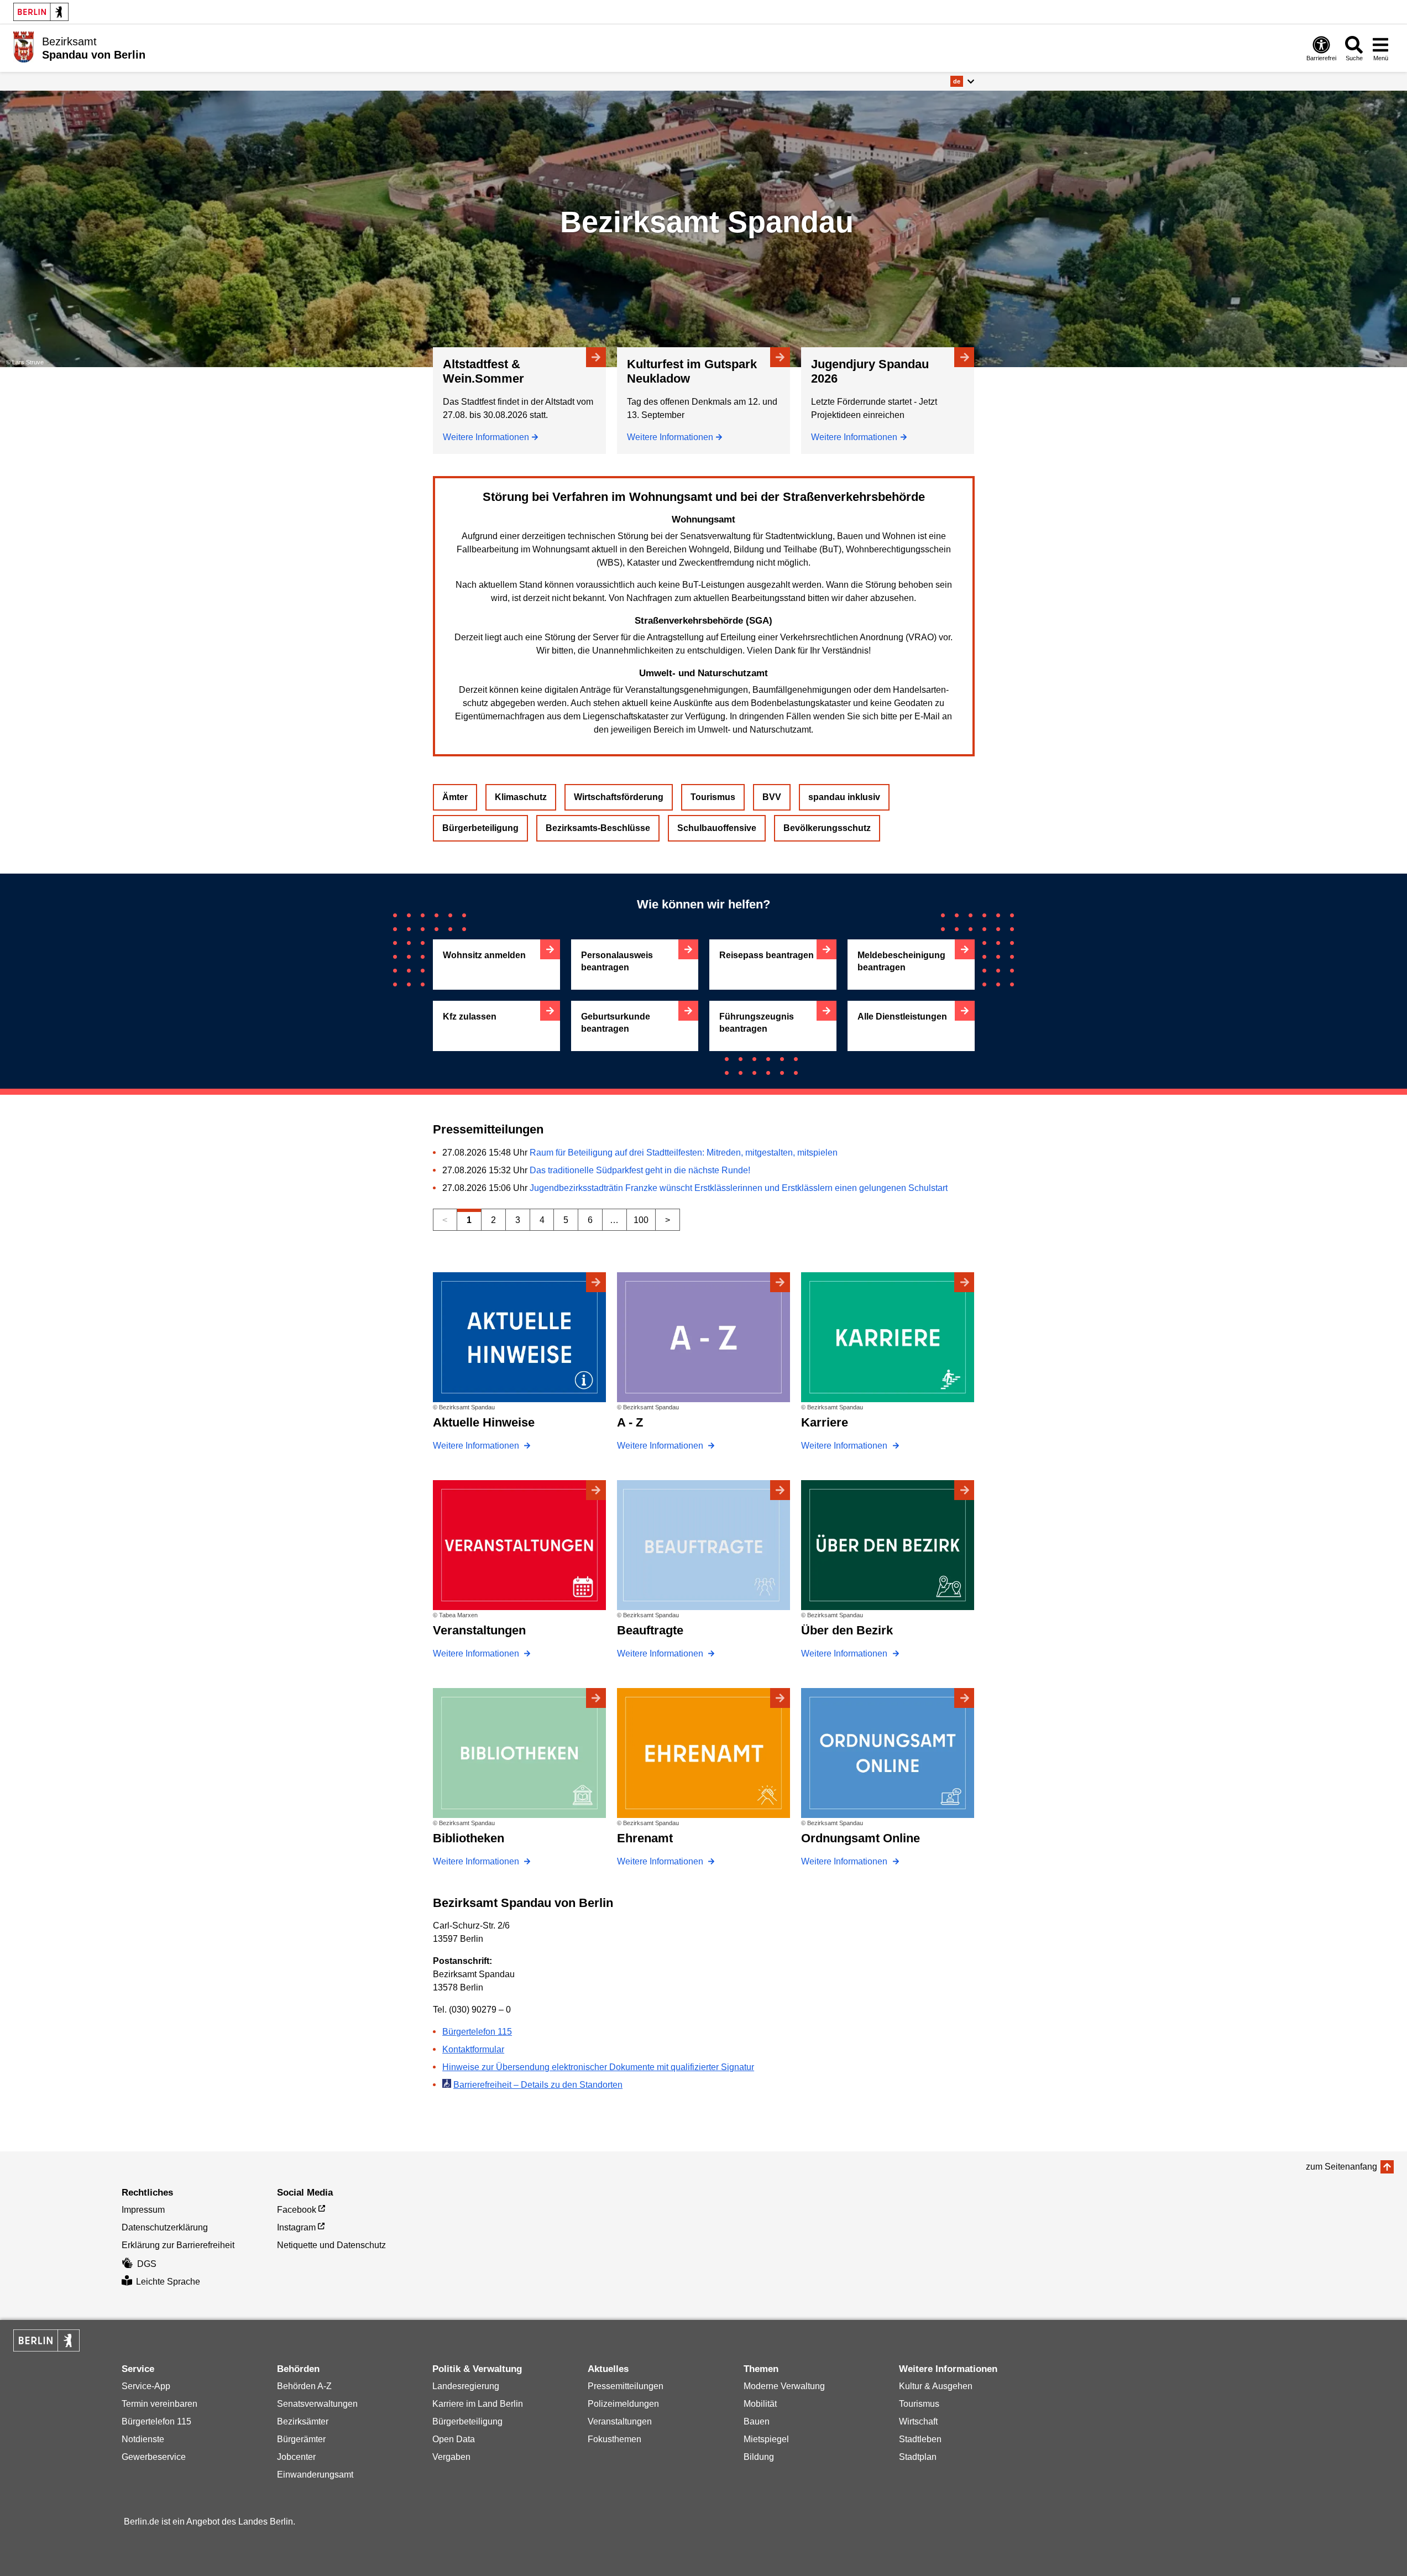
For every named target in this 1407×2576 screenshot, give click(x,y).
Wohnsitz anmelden (484, 955)
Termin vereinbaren (159, 2404)
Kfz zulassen (470, 1017)
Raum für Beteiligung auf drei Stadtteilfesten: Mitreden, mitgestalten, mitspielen (684, 1153)
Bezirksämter (303, 2421)
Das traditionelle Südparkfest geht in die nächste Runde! (640, 1170)
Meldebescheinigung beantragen (901, 961)
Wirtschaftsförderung (619, 797)
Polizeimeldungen (623, 2404)
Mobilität (760, 2404)
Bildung (759, 2457)
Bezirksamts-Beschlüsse (598, 828)
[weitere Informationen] (23, 47)
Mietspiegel (766, 2439)
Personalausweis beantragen (617, 961)
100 (641, 1220)
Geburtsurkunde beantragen (616, 1023)
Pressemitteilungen (626, 2386)
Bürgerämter (301, 2439)
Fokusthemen (614, 2439)
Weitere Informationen (486, 437)
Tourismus (713, 797)
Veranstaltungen (620, 2421)
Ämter (455, 797)
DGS (147, 2264)
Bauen (757, 2421)
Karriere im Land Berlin (478, 2404)
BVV (772, 797)
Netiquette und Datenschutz (331, 2245)
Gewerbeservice (154, 2457)
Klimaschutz (521, 797)
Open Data (454, 2439)
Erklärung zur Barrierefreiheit (178, 2245)
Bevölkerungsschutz (827, 828)
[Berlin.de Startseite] (41, 12)
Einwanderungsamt (315, 2475)
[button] (962, 81)
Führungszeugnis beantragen (757, 1023)
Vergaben (451, 2457)
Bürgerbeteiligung (480, 828)
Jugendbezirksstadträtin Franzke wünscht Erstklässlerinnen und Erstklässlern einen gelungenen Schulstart (739, 1188)
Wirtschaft (918, 2421)
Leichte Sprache (168, 2282)
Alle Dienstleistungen (902, 1017)
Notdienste (143, 2439)
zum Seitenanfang (1341, 2167)
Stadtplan (918, 2457)
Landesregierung (466, 2386)
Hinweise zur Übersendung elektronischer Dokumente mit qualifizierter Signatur (598, 2067)
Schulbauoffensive (717, 828)
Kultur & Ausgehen (936, 2386)
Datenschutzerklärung (165, 2227)
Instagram (296, 2227)
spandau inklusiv (844, 797)
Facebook (297, 2210)
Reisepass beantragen (767, 955)
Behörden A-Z (304, 2386)
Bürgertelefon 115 (477, 2032)
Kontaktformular (473, 2049)
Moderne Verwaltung (784, 2386)
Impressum (143, 2210)
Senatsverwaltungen (317, 2404)
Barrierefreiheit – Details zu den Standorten (538, 2085)
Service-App (146, 2386)
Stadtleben (920, 2439)
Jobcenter (296, 2457)
